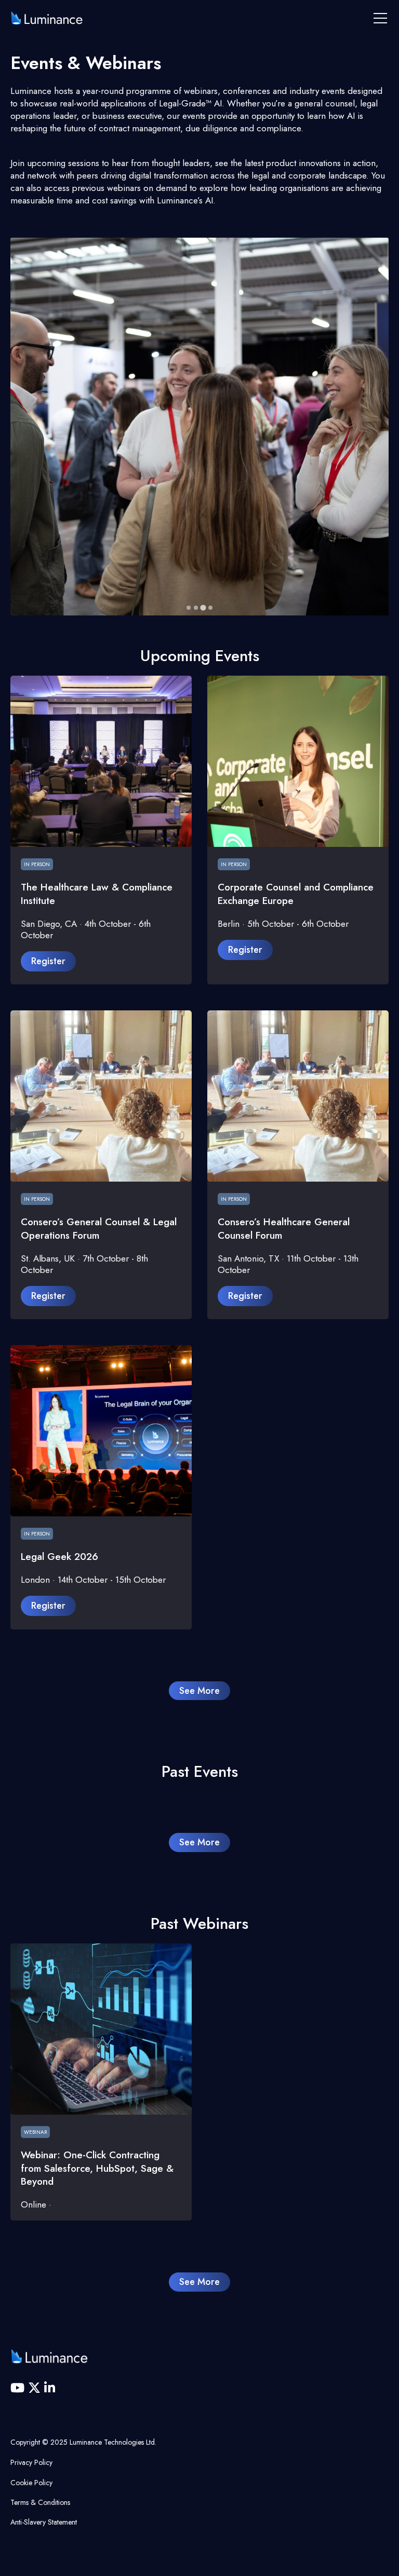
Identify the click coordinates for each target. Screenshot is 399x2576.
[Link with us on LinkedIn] (50, 2388)
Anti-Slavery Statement (44, 2522)
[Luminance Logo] (47, 18)
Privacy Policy (31, 2462)
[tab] (189, 608)
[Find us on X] (36, 2388)
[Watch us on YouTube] (19, 2388)
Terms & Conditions (40, 2502)
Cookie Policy (31, 2483)
